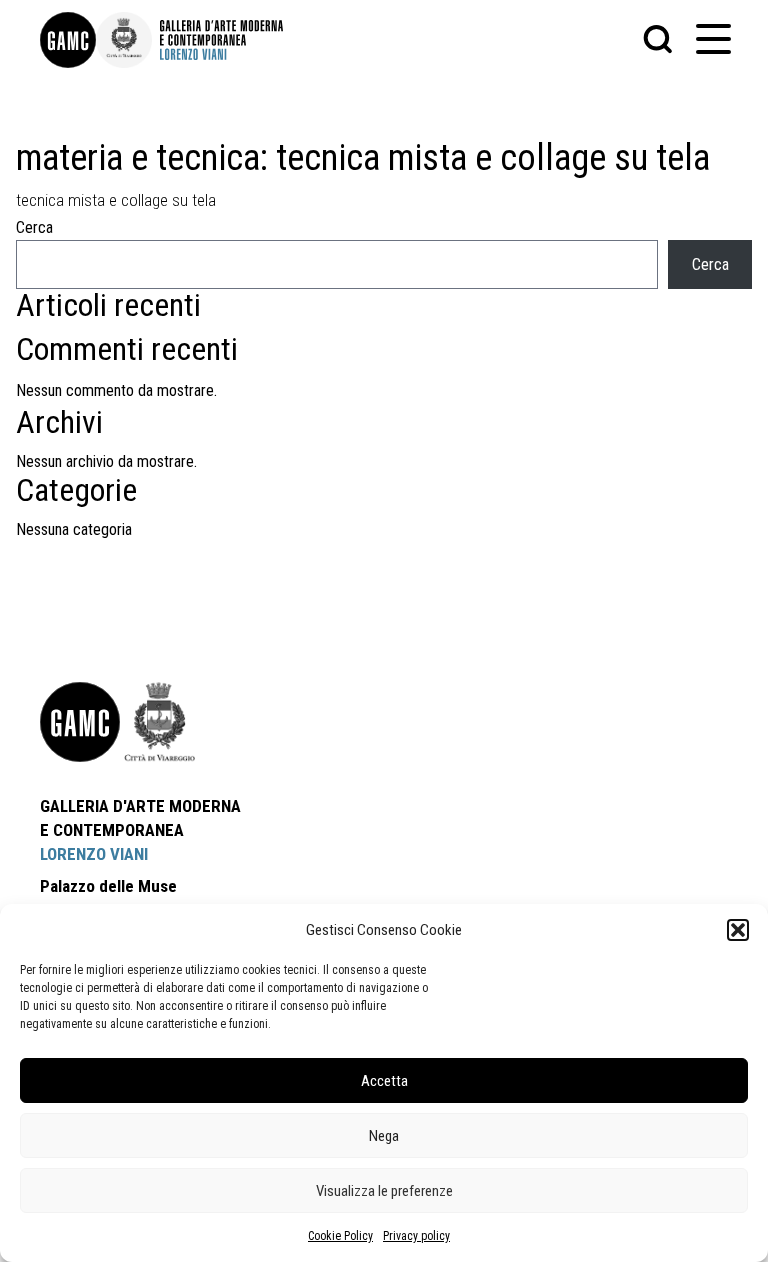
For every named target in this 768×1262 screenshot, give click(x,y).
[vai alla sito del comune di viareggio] (160, 722)
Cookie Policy (340, 1236)
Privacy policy (416, 1236)
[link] (68, 40)
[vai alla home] (80, 722)
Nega (384, 1136)
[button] (738, 930)
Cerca (34, 227)
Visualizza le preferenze (384, 1191)
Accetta (384, 1081)
